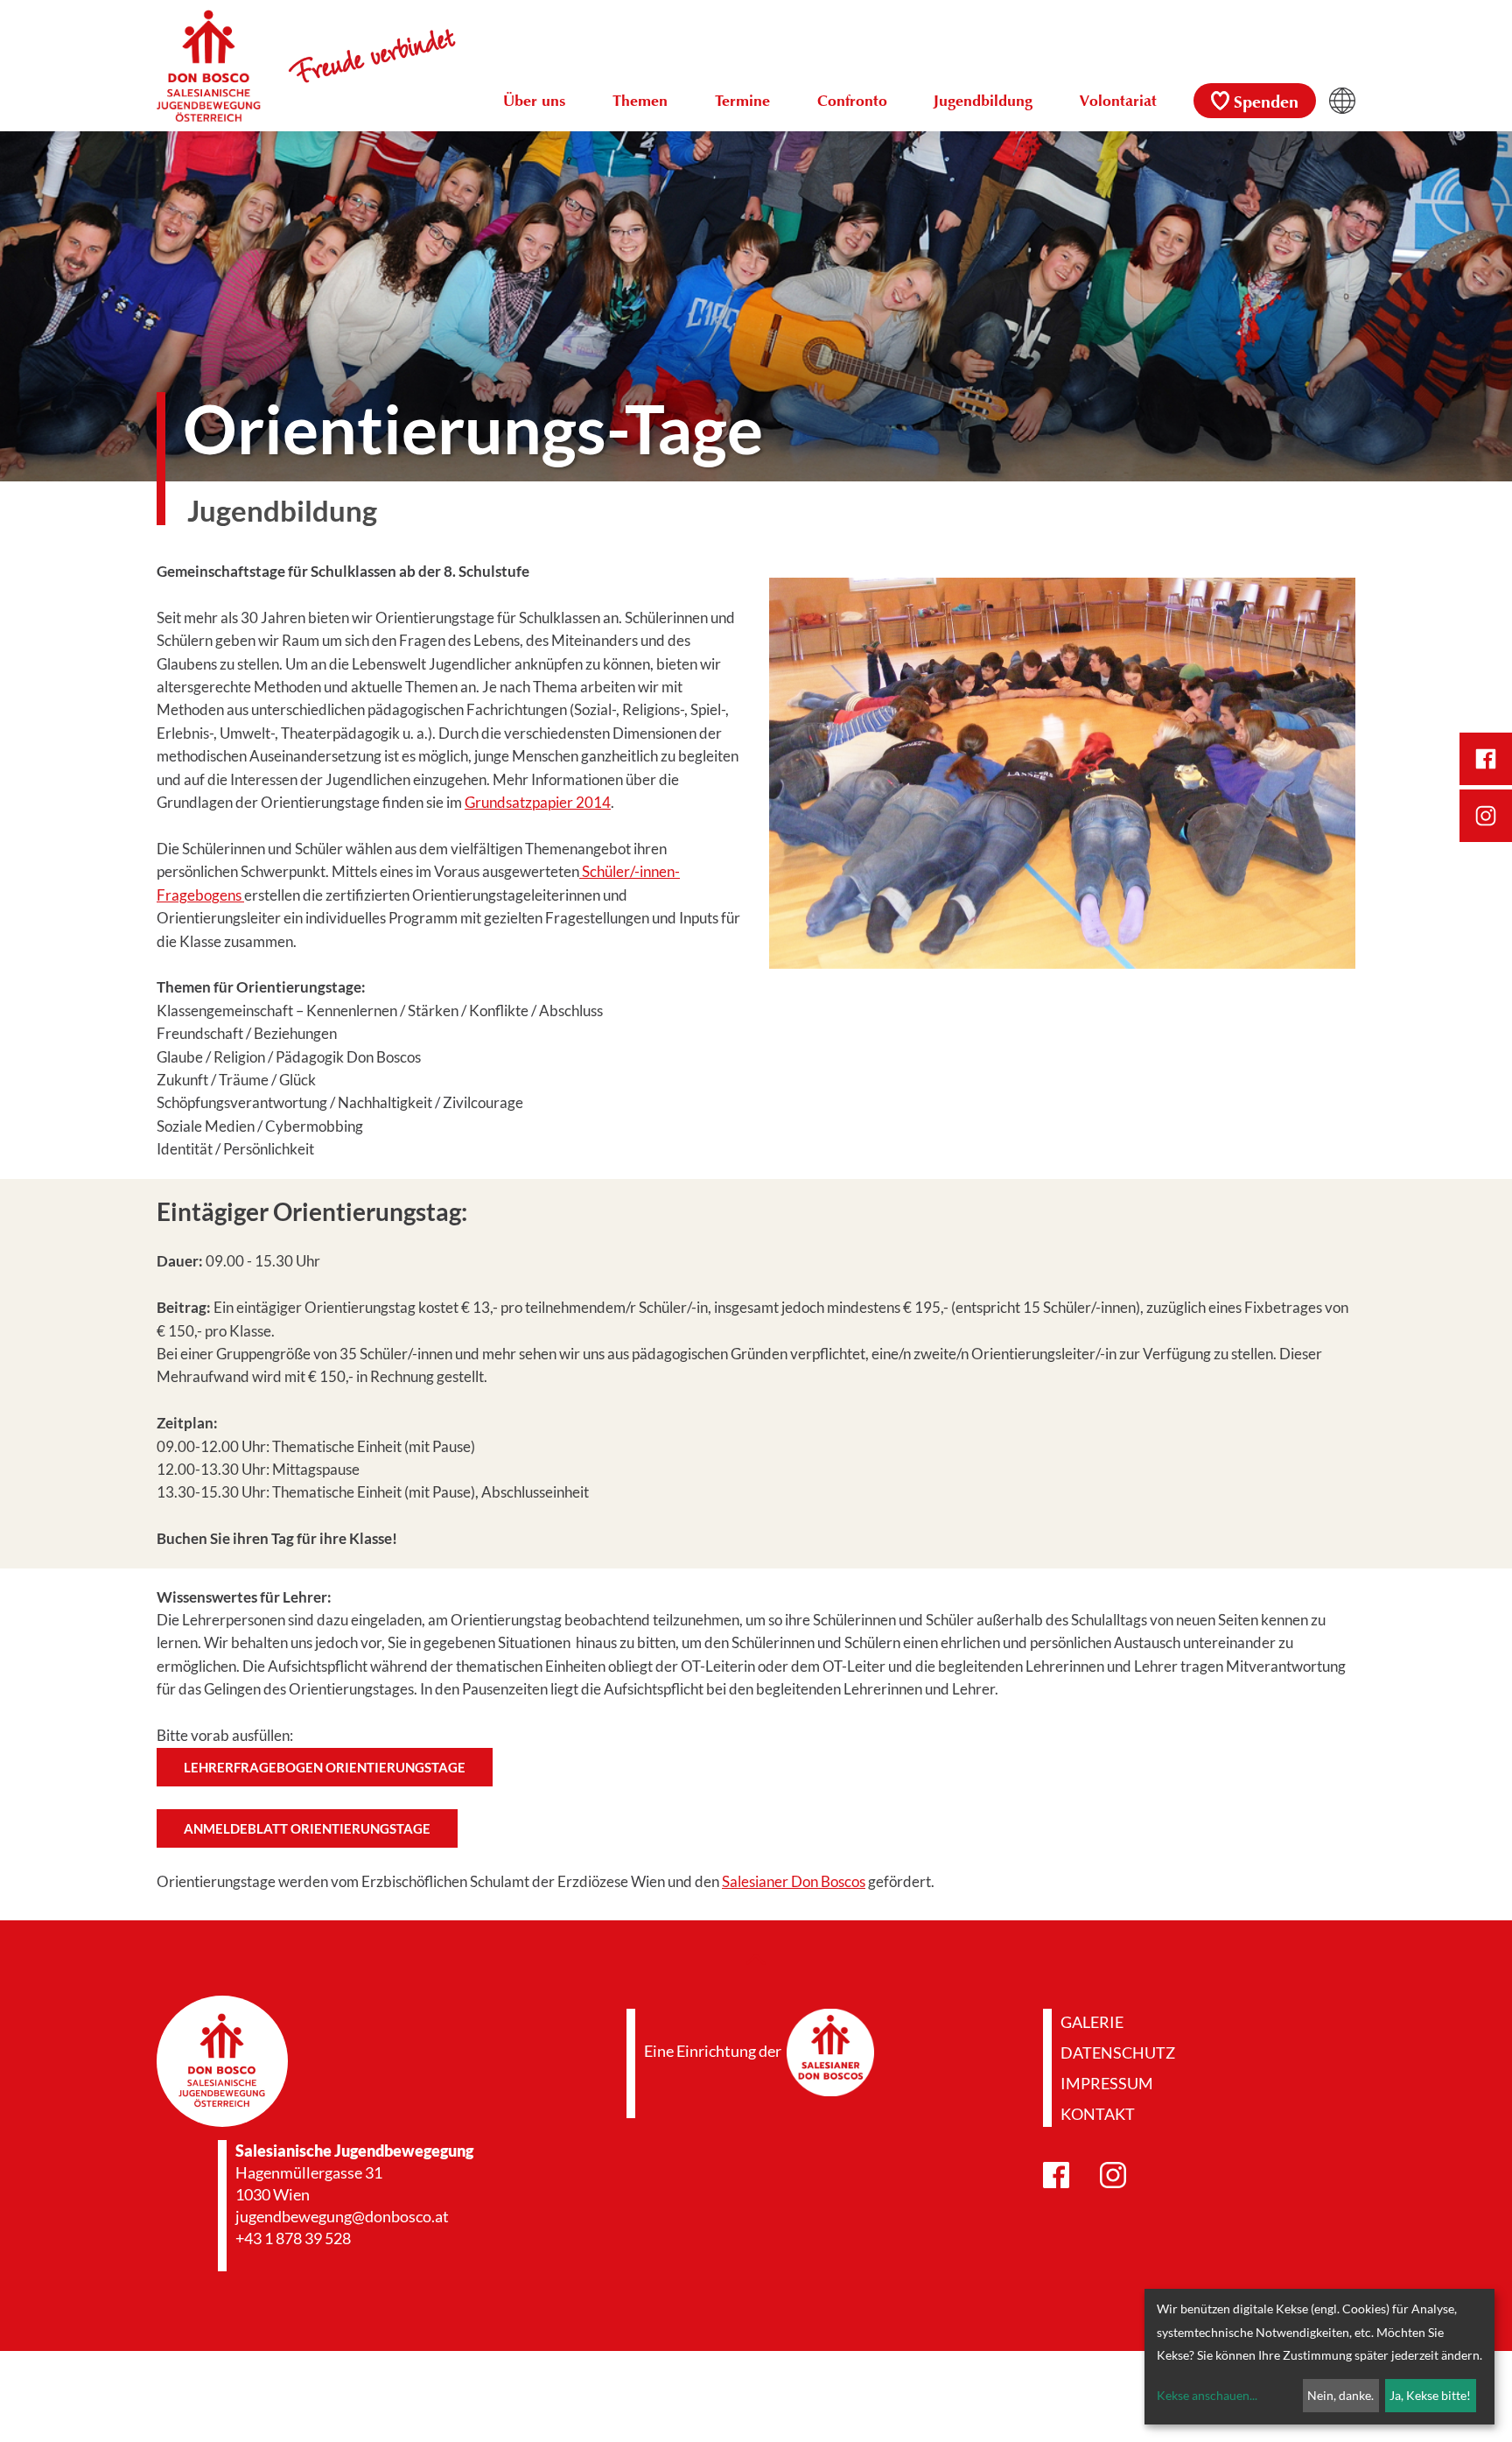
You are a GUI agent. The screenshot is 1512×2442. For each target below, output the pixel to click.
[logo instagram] (1486, 816)
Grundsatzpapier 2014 (538, 803)
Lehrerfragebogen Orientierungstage (325, 1767)
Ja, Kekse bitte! (1430, 2395)
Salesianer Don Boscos (794, 1882)
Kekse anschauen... (1207, 2395)
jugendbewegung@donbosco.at (342, 2216)
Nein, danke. (1340, 2395)
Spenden (1266, 103)
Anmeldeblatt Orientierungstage (307, 1828)
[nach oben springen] (756, 1958)
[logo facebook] (1486, 759)
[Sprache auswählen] (1342, 101)
